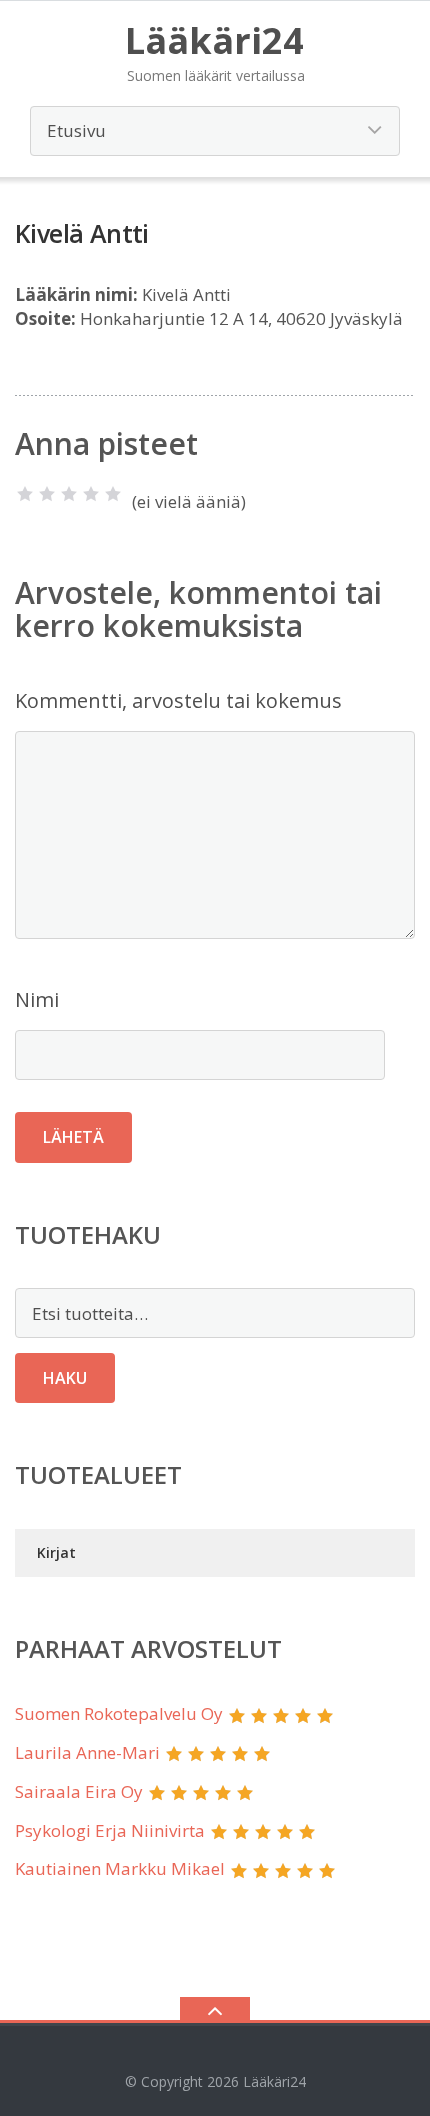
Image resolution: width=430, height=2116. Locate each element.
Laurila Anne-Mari (87, 1752)
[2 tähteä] (47, 494)
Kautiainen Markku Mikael (120, 1868)
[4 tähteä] (91, 494)
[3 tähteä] (69, 494)
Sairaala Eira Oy (79, 1791)
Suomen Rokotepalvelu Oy (119, 1713)
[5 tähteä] (113, 494)
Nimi (37, 999)
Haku (65, 1378)
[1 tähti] (25, 494)
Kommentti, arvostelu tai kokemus (178, 700)
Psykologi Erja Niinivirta (110, 1830)
